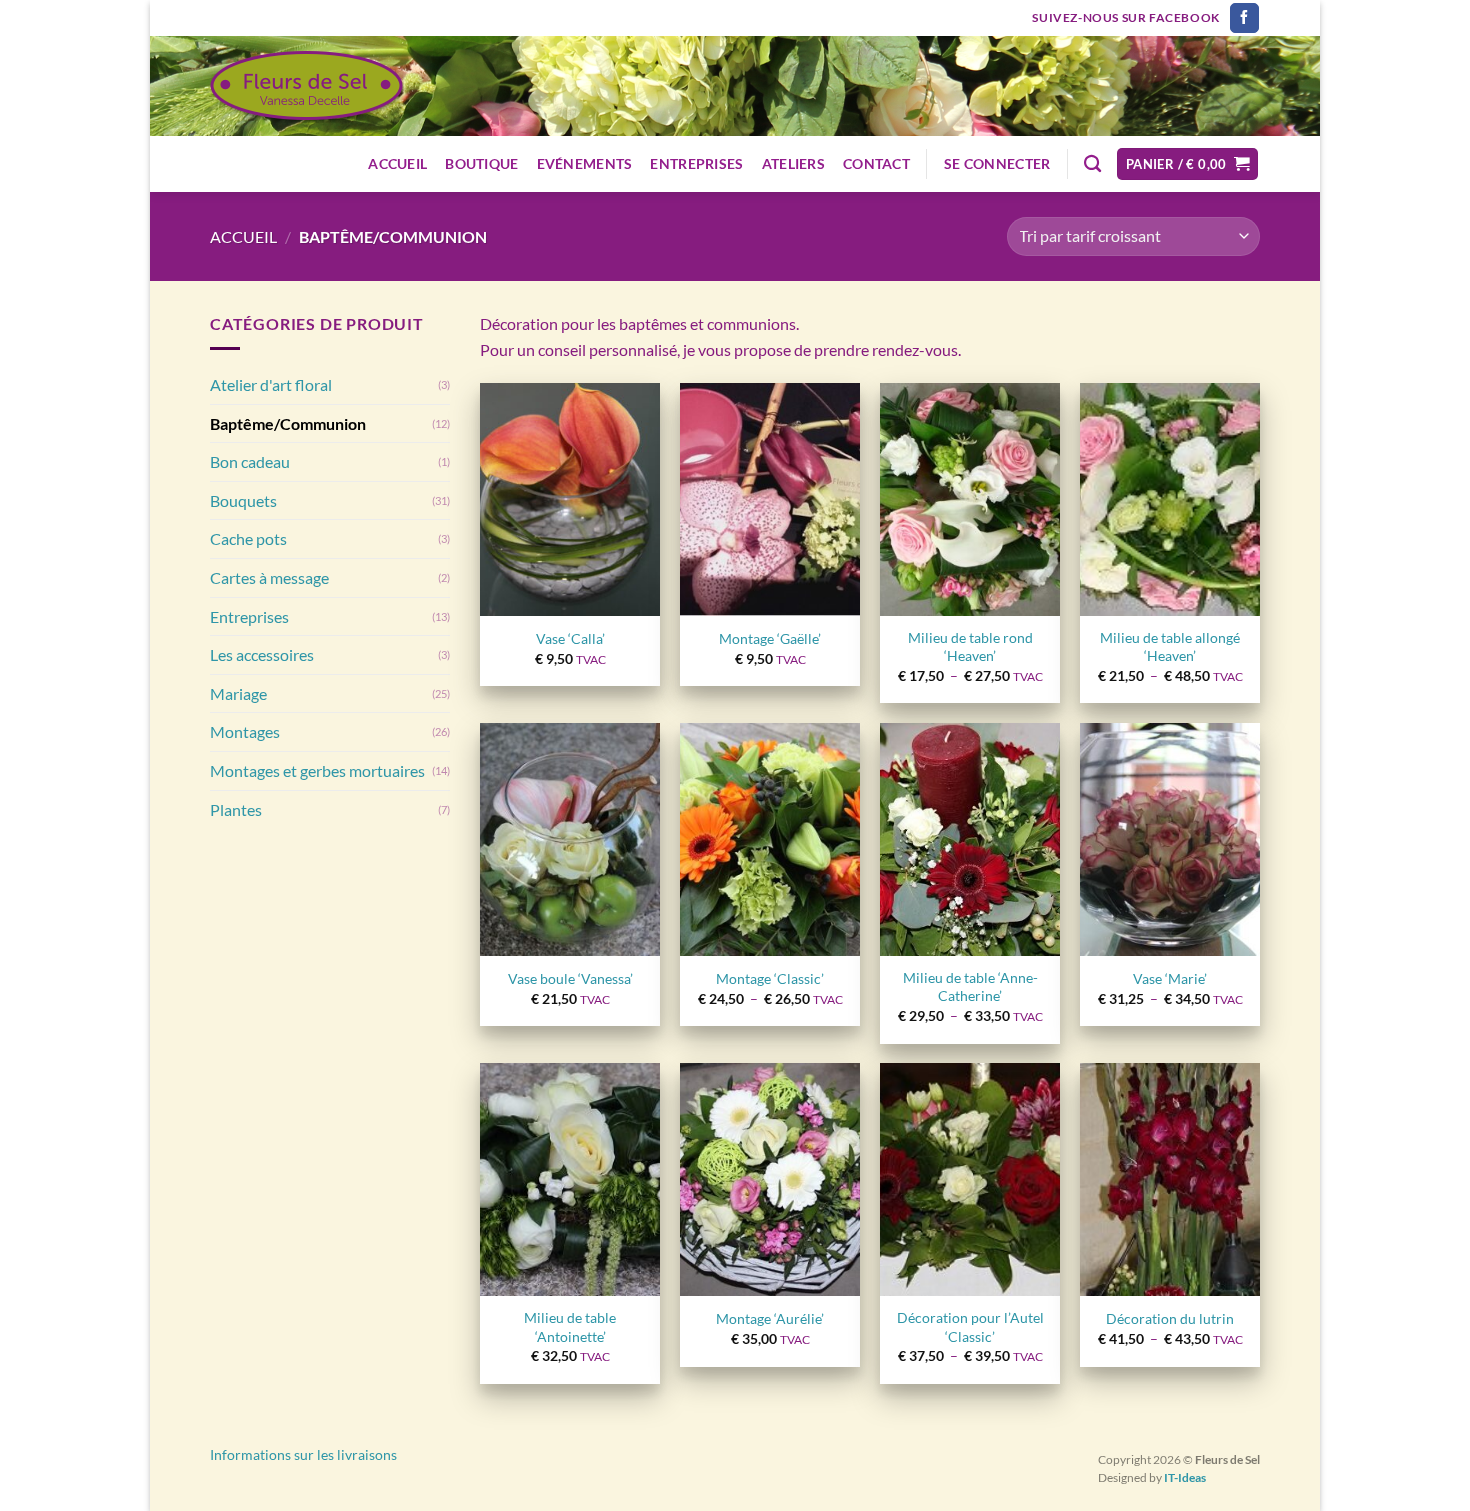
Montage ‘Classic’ (770, 978)
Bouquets (243, 500)
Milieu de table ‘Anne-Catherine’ (970, 987)
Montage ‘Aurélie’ (770, 1318)
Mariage (238, 693)
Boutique (481, 163)
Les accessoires (262, 654)
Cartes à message (269, 577)
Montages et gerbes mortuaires (317, 770)
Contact (876, 163)
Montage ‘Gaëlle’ (770, 638)
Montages (245, 731)
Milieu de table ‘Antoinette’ (570, 1327)
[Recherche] (1092, 164)
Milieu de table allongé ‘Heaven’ (1170, 647)
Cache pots (248, 538)
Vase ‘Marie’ (1170, 978)
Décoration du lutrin (1170, 1318)
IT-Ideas (1185, 1477)
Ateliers (793, 163)
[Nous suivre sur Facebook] (1244, 18)
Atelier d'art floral (271, 384)
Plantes (236, 809)
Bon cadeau (250, 461)
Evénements (585, 163)
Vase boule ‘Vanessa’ (570, 978)
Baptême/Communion (288, 423)
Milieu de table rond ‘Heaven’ (970, 647)
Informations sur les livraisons (303, 1454)
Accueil (397, 163)
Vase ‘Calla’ (570, 638)
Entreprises (696, 163)
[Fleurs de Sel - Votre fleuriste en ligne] (307, 86)
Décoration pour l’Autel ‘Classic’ (970, 1327)
